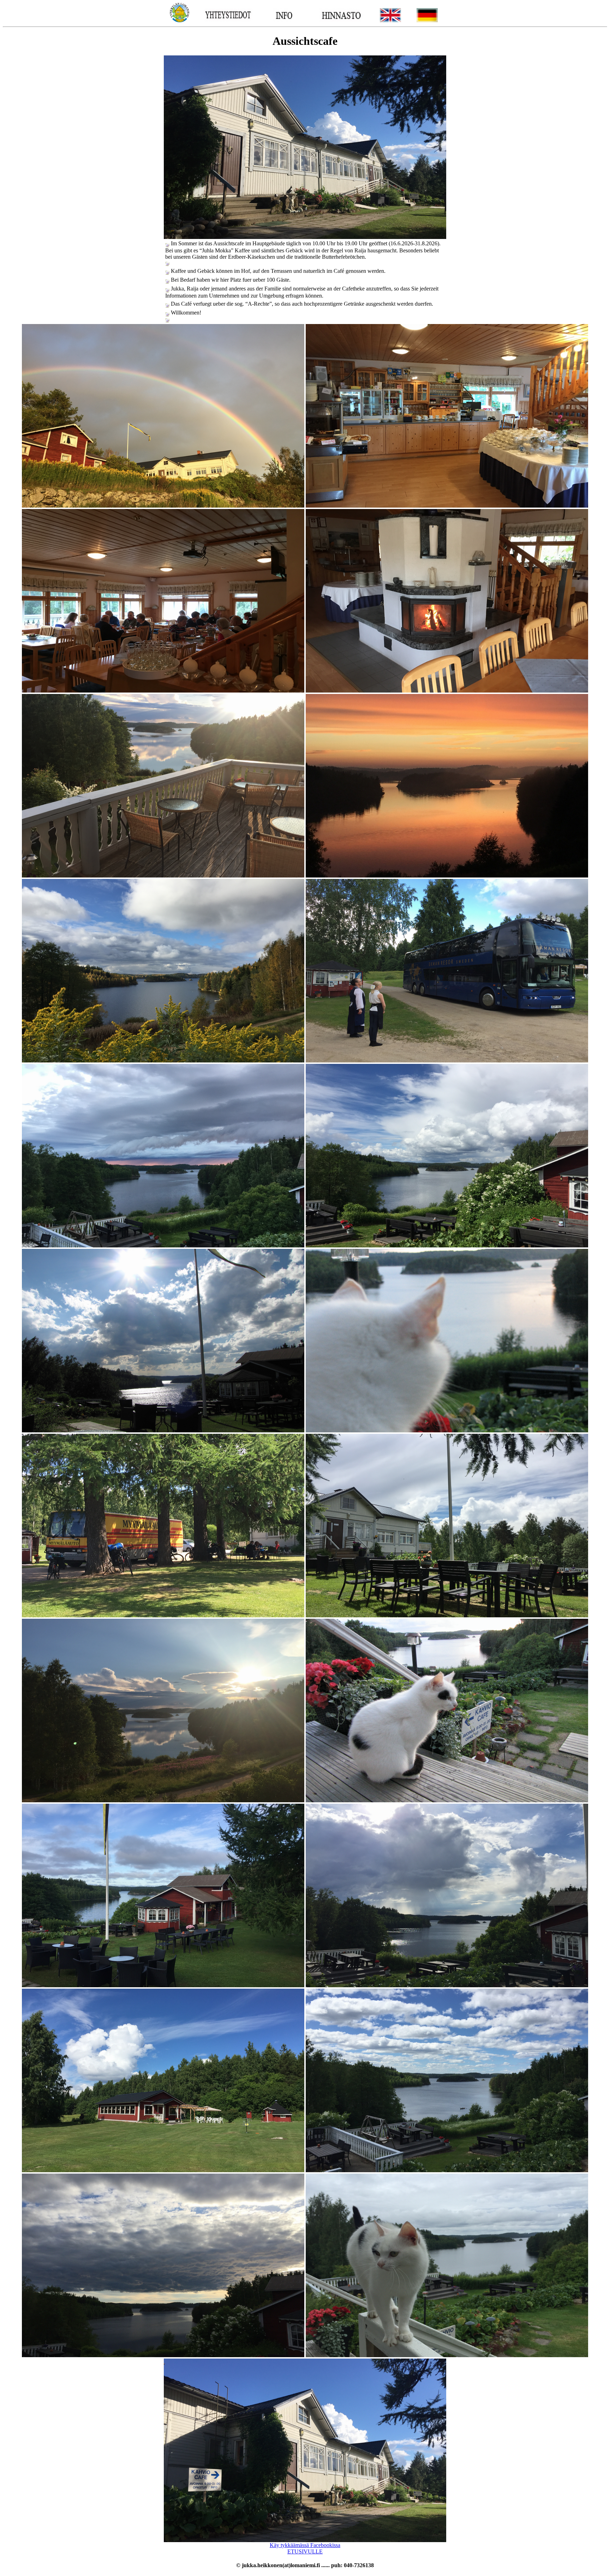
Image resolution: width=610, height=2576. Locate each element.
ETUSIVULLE (305, 2551)
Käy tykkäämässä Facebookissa (305, 2545)
